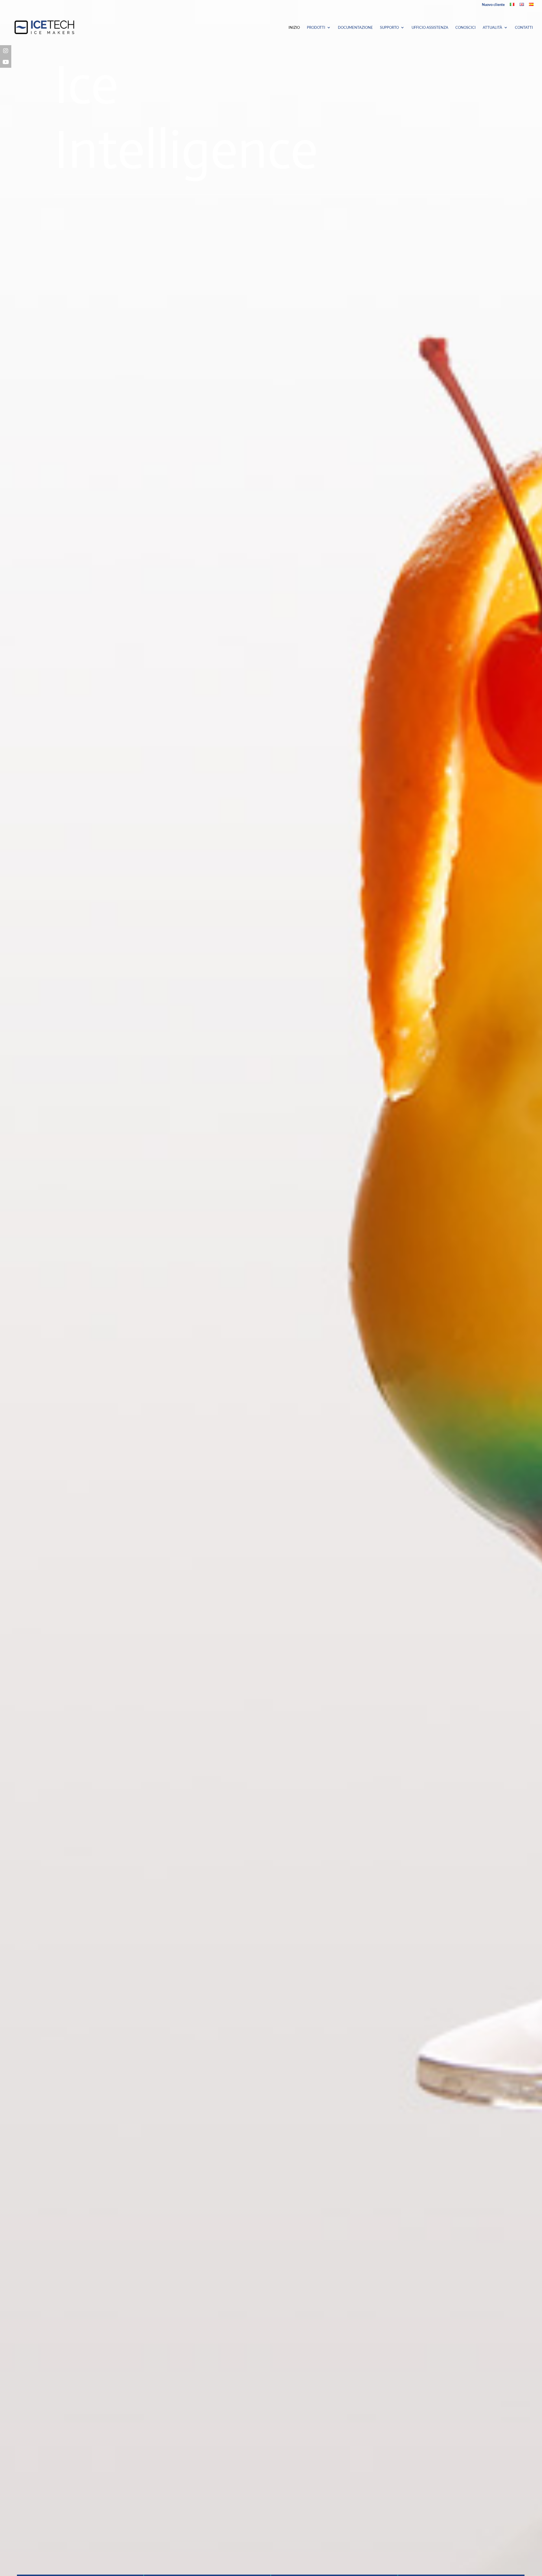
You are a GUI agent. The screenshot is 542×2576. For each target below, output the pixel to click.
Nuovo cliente (493, 5)
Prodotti (316, 28)
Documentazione (355, 28)
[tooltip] (6, 51)
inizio (294, 28)
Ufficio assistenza (430, 28)
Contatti (524, 28)
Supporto (389, 28)
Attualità (492, 28)
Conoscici (465, 28)
